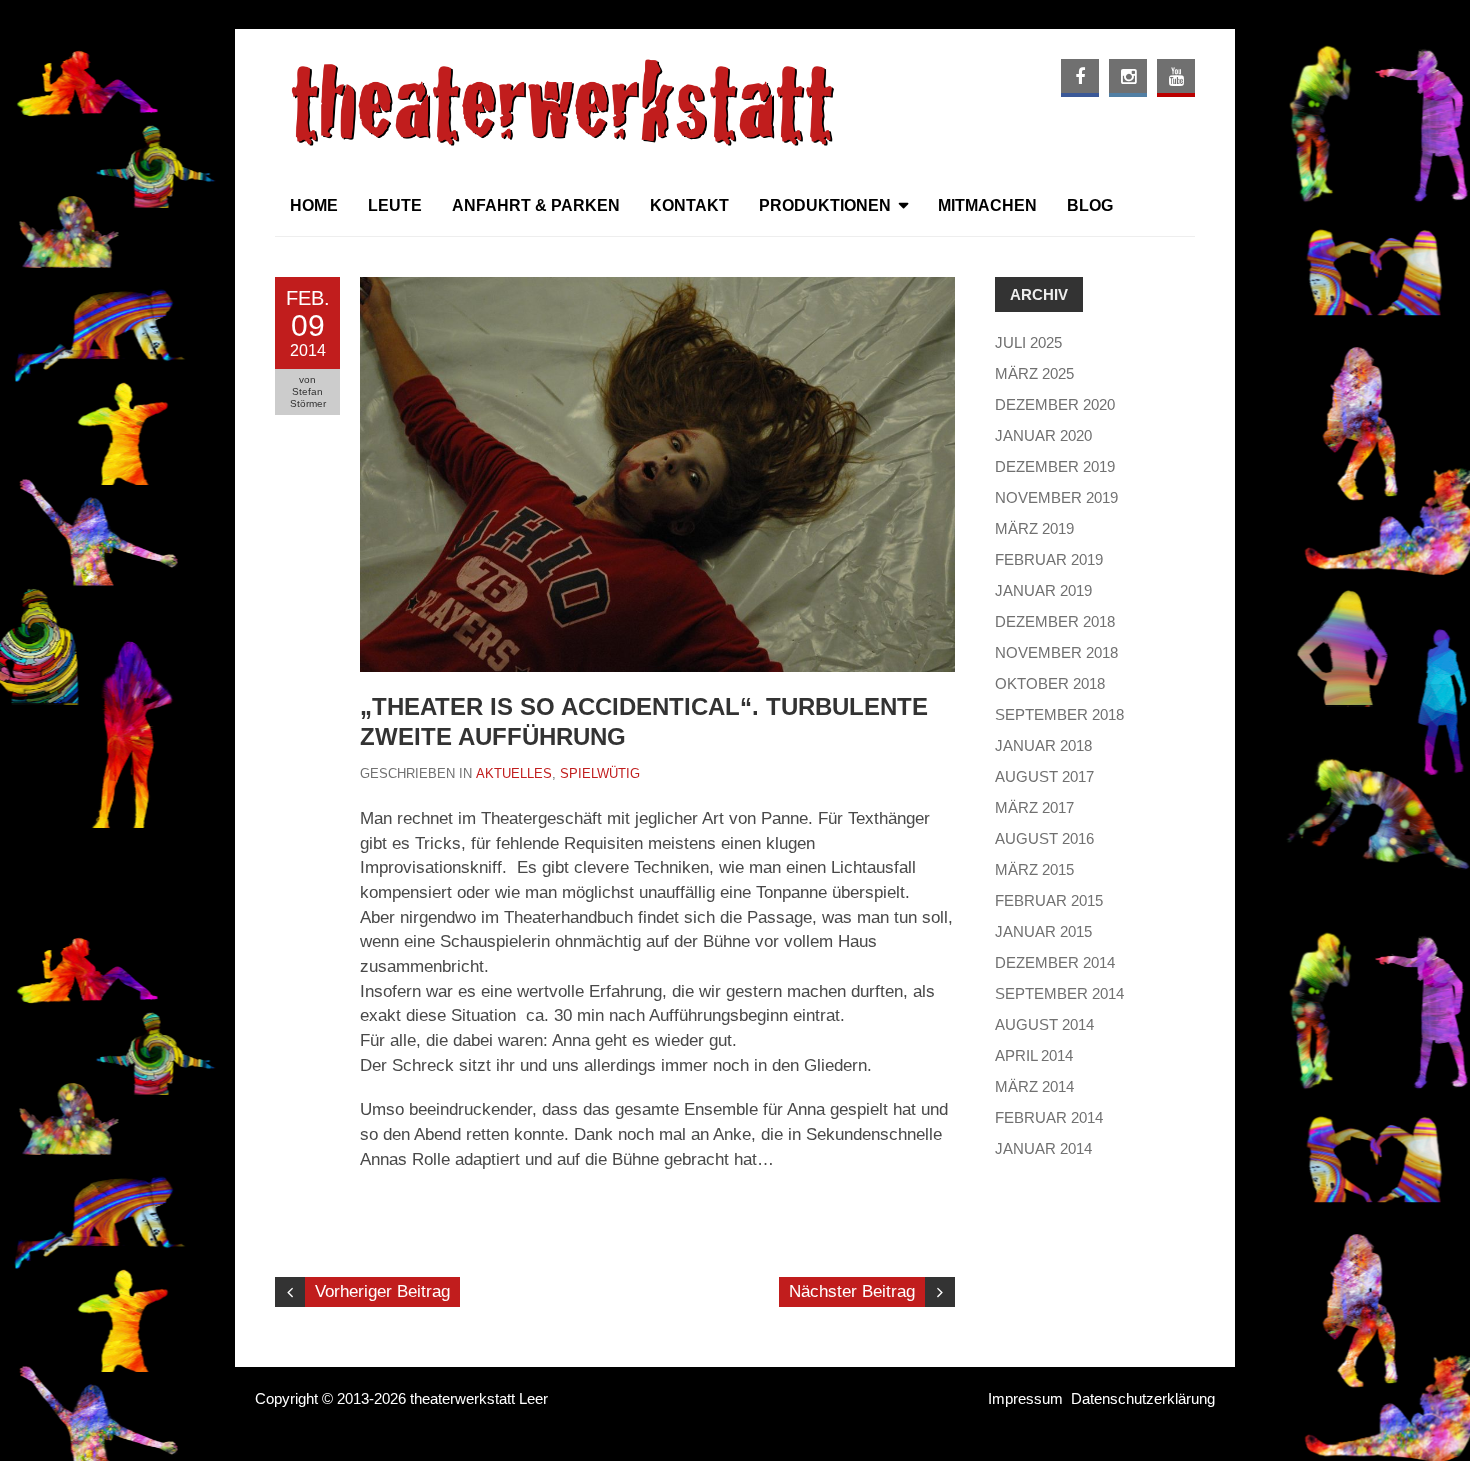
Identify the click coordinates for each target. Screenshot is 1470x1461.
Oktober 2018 (1050, 683)
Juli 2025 (1028, 342)
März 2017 (1034, 807)
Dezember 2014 (1055, 962)
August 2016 (1044, 838)
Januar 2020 (1043, 435)
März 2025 (1034, 373)
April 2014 (1034, 1055)
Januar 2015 (1043, 931)
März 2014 (1034, 1086)
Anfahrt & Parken (536, 205)
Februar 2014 (1049, 1117)
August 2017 (1044, 776)
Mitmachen (987, 205)
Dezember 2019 (1055, 466)
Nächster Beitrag (852, 1291)
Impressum (1025, 1398)
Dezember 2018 (1055, 621)
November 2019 (1056, 497)
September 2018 (1059, 714)
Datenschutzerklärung (1143, 1398)
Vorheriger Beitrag (382, 1291)
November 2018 (1056, 652)
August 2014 (1044, 1024)
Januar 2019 (1043, 590)
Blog (1090, 205)
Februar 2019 (1049, 559)
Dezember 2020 (1055, 404)
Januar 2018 (1043, 745)
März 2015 (1034, 869)
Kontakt (689, 205)
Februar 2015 (1049, 900)
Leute (395, 205)
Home (314, 205)
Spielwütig (600, 773)
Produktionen (825, 205)
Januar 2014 (1043, 1148)
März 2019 (1034, 528)
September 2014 (1059, 993)
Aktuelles (514, 773)
